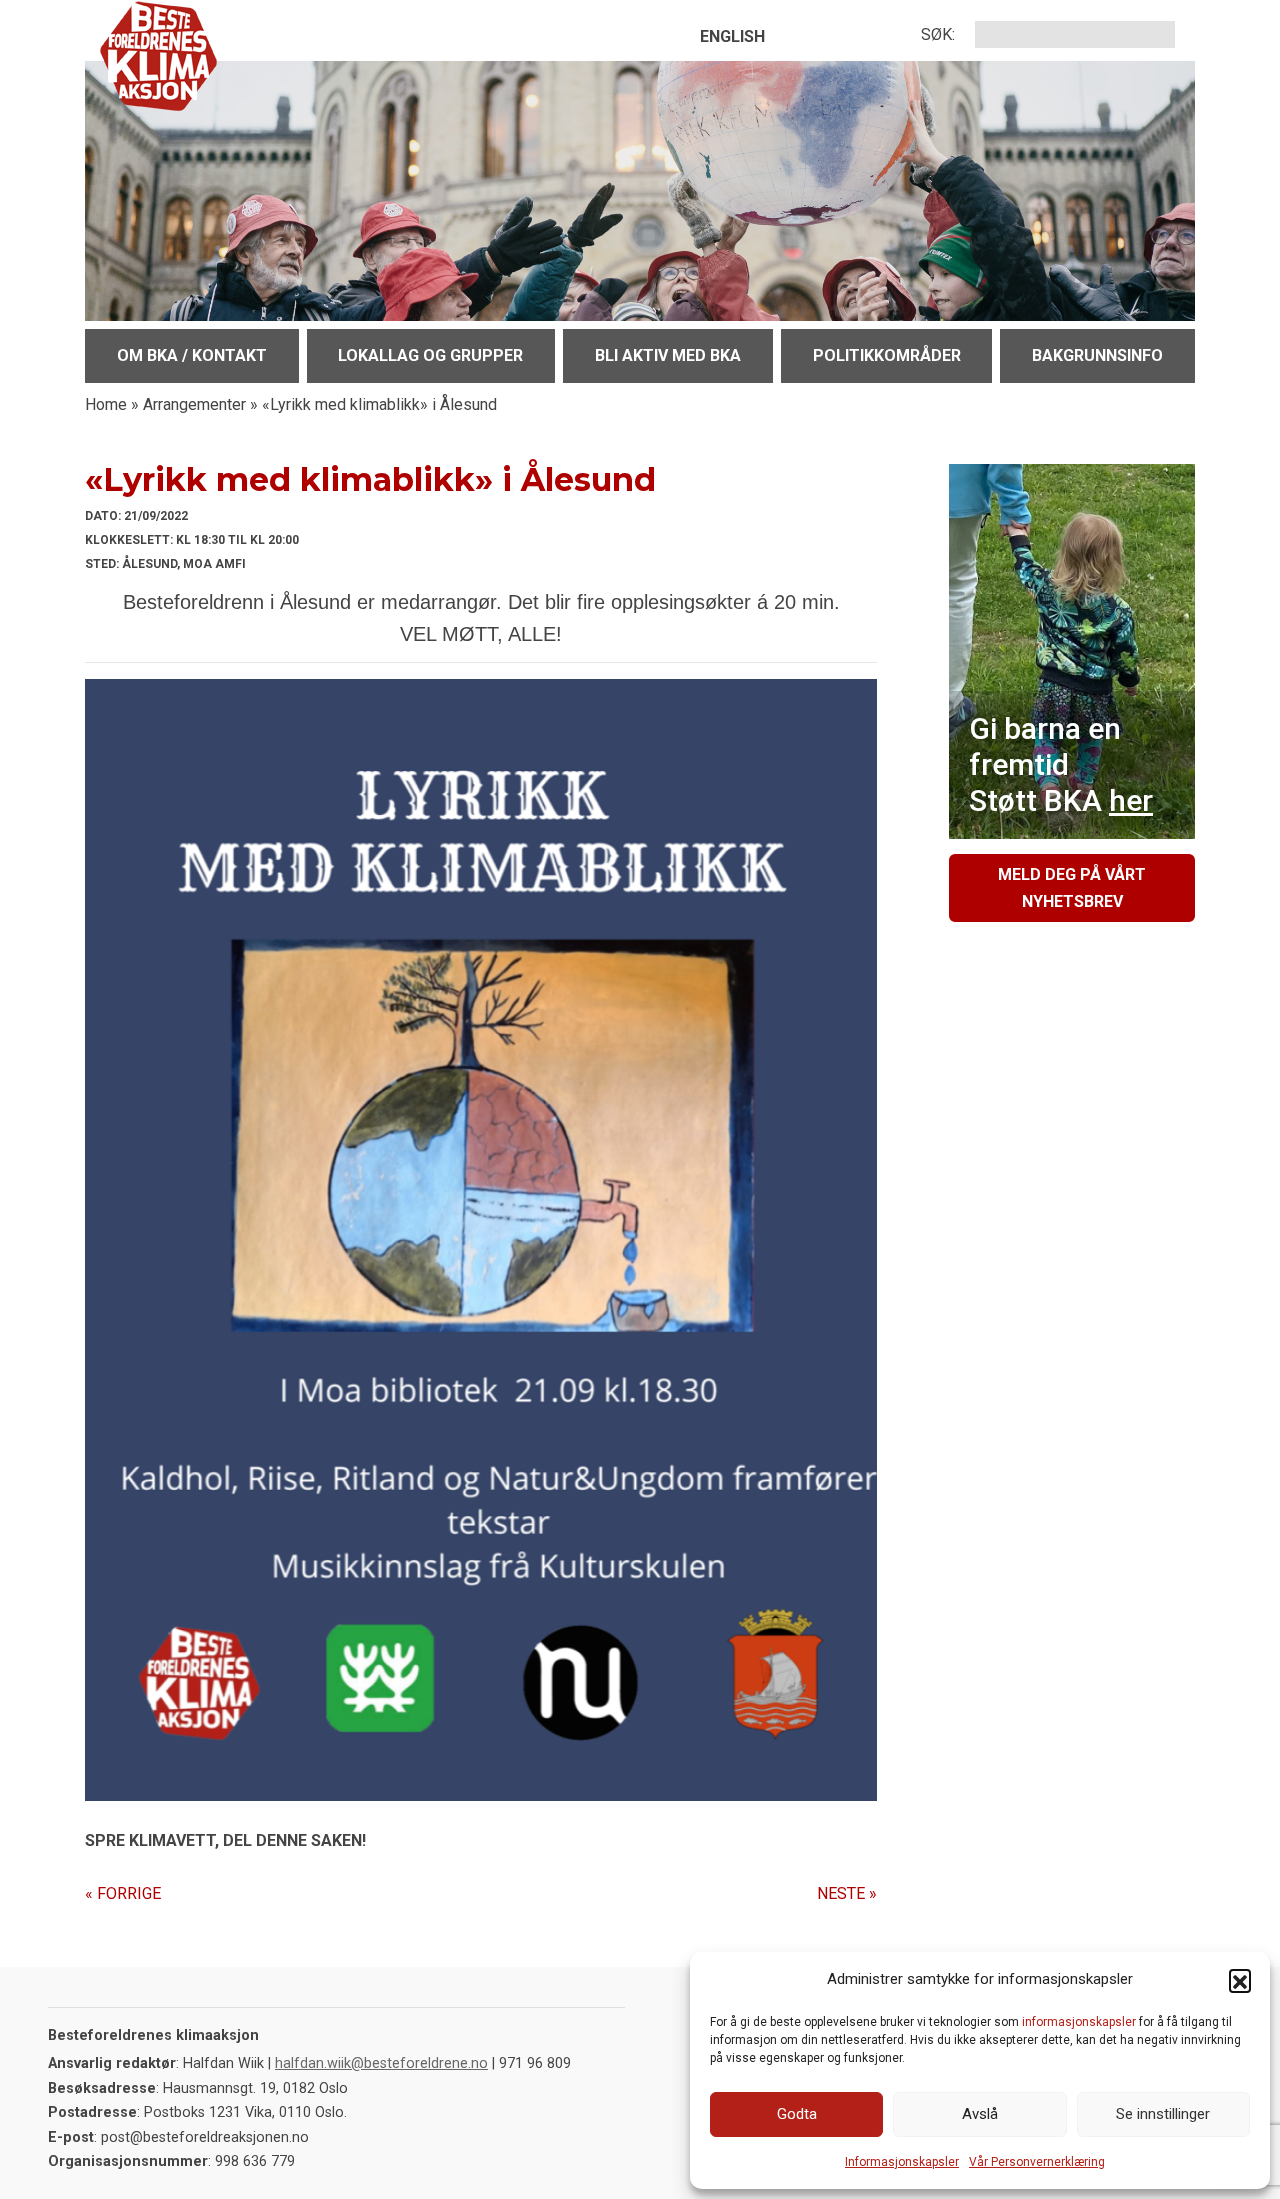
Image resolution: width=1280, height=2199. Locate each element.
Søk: (938, 34)
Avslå (980, 2114)
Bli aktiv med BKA (668, 355)
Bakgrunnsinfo (1097, 355)
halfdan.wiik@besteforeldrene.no (381, 2063)
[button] (1240, 1980)
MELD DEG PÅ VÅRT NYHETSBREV (1072, 888)
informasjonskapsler (1079, 2022)
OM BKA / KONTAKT (192, 355)
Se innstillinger (1163, 2114)
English (732, 36)
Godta (797, 2114)
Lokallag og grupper (430, 355)
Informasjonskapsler (902, 2162)
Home (106, 404)
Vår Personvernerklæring (1037, 2162)
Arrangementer (194, 404)
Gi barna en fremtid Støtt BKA (1061, 764)
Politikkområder (887, 355)
